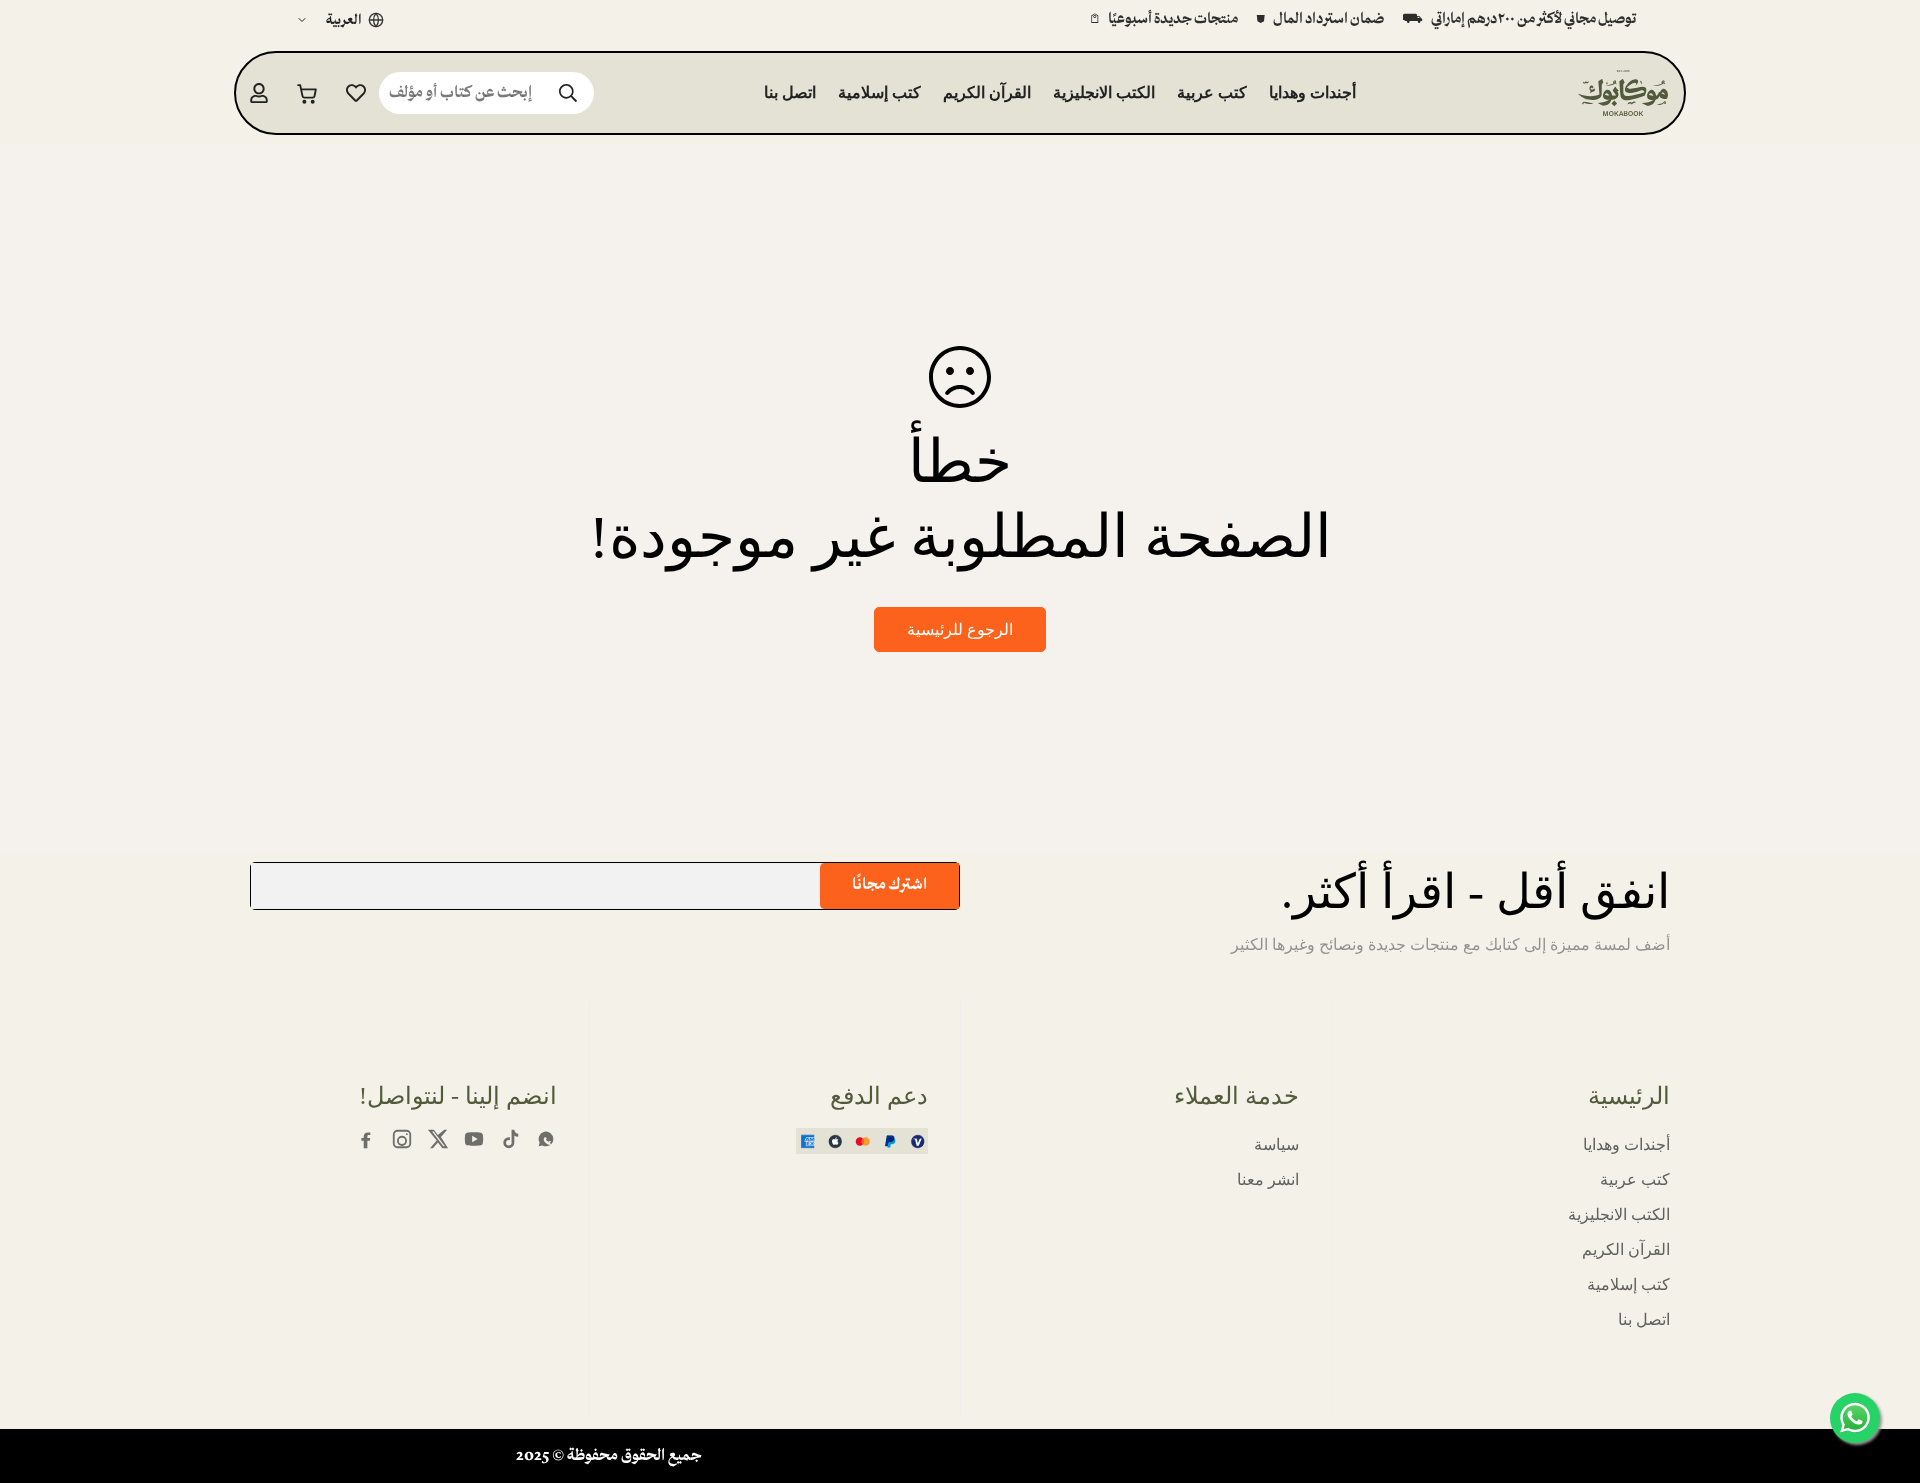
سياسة (1276, 1144)
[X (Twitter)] (438, 1139)
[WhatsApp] (546, 1139)
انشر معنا (1268, 1179)
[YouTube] (474, 1139)
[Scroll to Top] (39, 1374)
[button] (307, 92)
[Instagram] (402, 1139)
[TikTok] (510, 1139)
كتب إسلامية (879, 92)
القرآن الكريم (987, 92)
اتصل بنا (790, 92)
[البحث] (568, 93)
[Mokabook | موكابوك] (1623, 92)
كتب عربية (1212, 92)
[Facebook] (366, 1139)
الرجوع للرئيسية (960, 629)
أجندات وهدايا (1312, 92)
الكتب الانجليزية (1104, 92)
